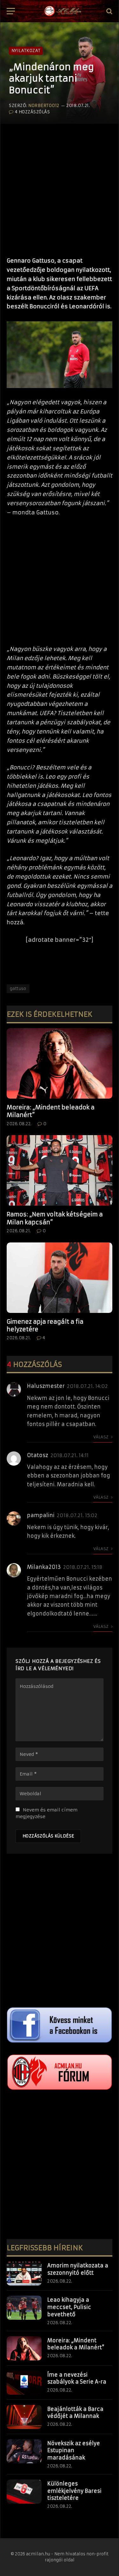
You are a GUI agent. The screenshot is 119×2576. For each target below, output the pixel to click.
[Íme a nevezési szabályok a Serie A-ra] (24, 2383)
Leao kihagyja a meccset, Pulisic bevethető (69, 2307)
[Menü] (11, 11)
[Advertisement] (60, 187)
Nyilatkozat (26, 51)
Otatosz (38, 1455)
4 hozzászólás (32, 112)
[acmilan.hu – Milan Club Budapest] (62, 11)
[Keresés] (109, 11)
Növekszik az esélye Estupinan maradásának (74, 2451)
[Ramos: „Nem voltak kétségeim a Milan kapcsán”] (60, 1170)
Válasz (101, 1437)
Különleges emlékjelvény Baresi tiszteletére (74, 2491)
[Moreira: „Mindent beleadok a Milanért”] (60, 1063)
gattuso (18, 989)
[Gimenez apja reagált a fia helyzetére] (60, 1278)
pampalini (41, 1515)
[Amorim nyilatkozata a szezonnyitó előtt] (24, 2273)
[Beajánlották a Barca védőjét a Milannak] (24, 2417)
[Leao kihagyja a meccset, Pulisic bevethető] (24, 2308)
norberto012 (44, 106)
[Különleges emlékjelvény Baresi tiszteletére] (24, 2492)
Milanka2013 (44, 1567)
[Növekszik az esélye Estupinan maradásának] (24, 2451)
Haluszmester (46, 1386)
